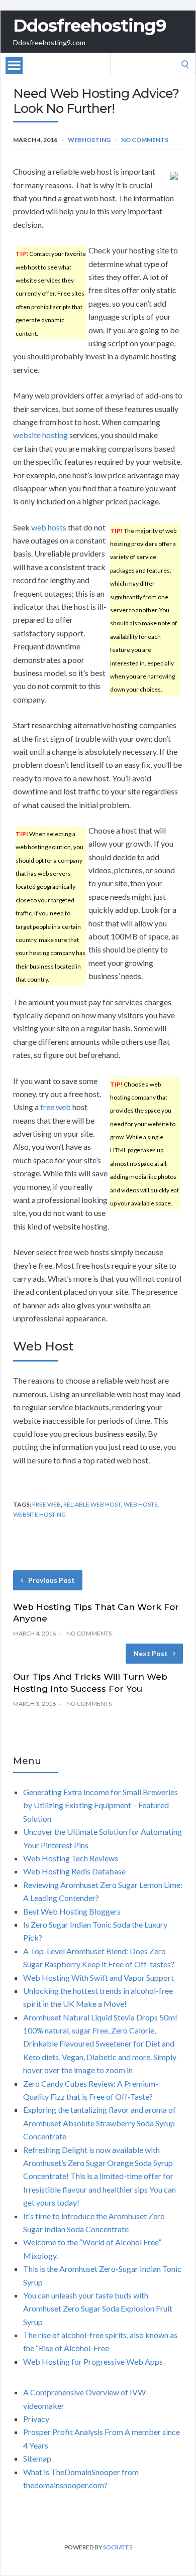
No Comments (145, 140)
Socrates (118, 2547)
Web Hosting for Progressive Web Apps (93, 2361)
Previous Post (52, 1580)
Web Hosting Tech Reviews (71, 1858)
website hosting (40, 435)
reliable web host (92, 1504)
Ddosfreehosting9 (90, 26)
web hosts (49, 527)
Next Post (151, 1653)
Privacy (36, 2419)
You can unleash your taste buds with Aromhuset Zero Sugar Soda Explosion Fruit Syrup (98, 2309)
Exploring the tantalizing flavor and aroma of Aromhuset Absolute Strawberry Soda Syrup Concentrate (100, 2123)
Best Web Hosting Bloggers (72, 1911)
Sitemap (37, 2458)
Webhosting (89, 140)
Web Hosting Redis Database (74, 1871)
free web (56, 1107)
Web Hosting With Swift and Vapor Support (99, 1978)
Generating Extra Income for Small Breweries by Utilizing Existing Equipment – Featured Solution (101, 1805)
